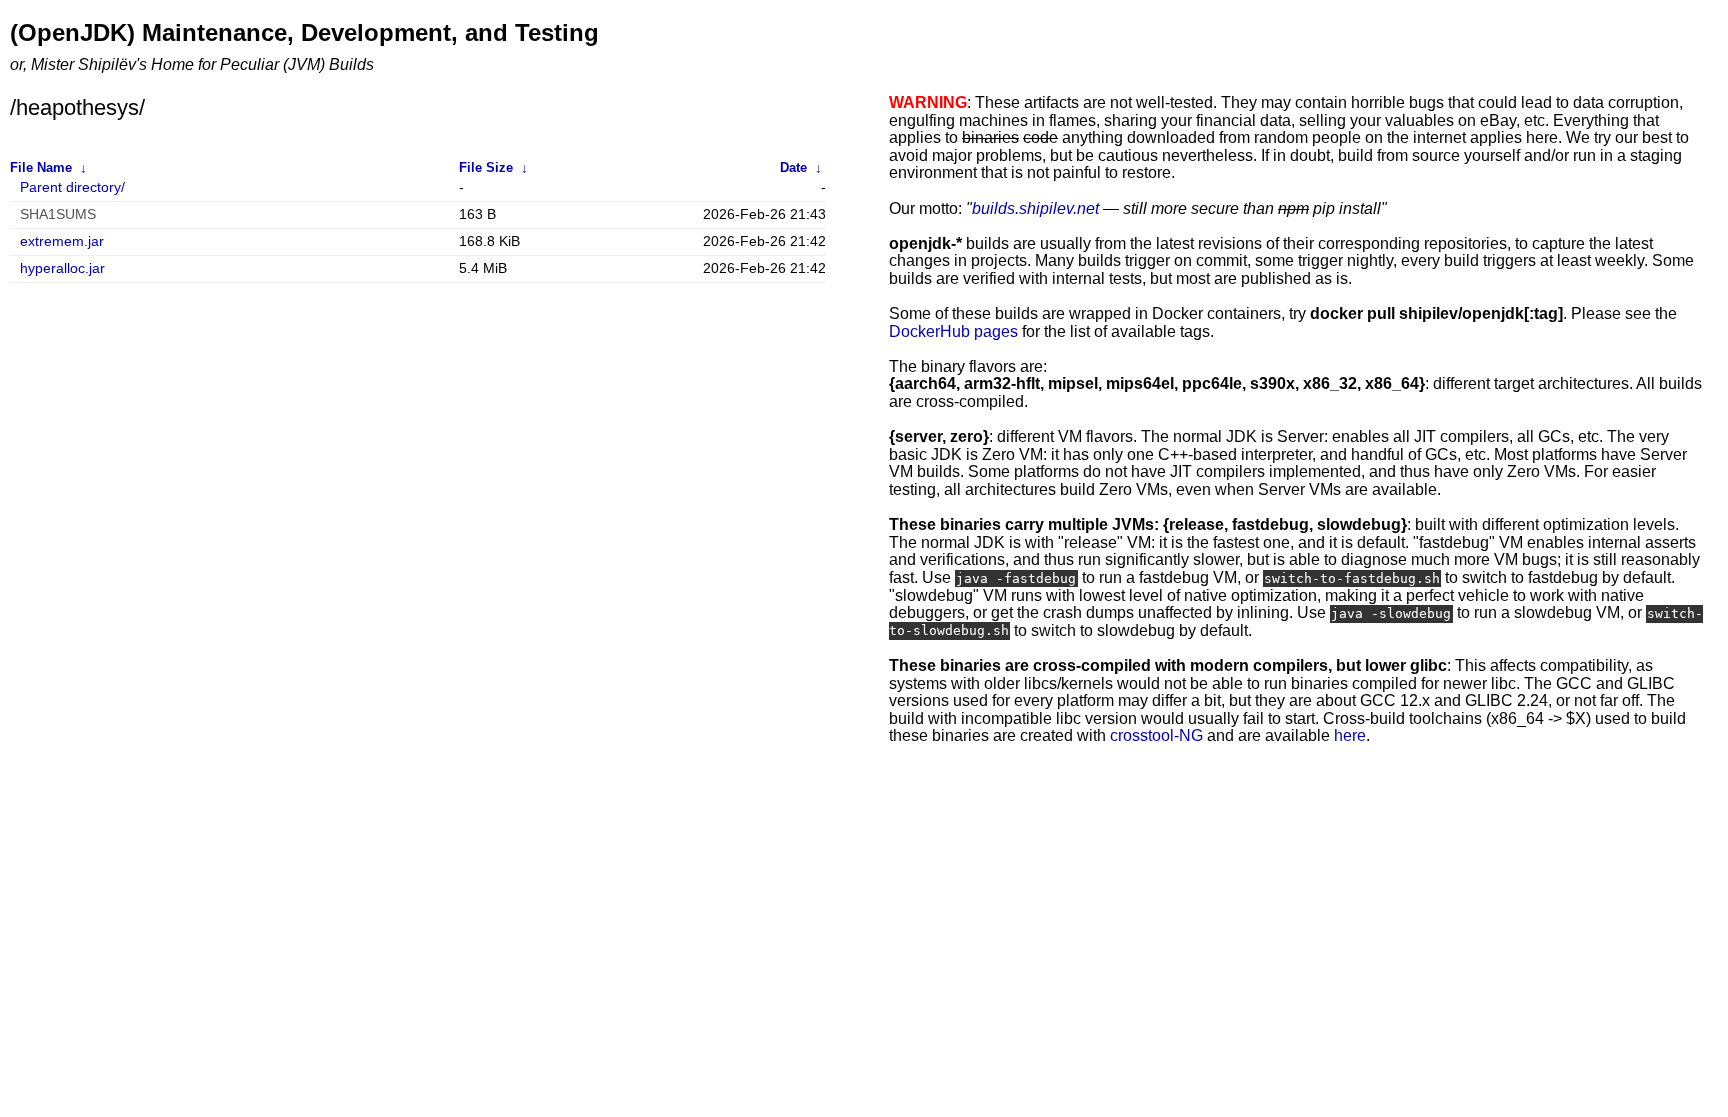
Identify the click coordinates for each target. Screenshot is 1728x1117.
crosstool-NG (1156, 735)
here (1350, 735)
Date (793, 167)
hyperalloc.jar (62, 268)
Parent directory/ (72, 187)
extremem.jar (62, 241)
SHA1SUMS (58, 214)
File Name (41, 167)
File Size (486, 167)
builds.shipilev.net (1035, 208)
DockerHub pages (953, 331)
